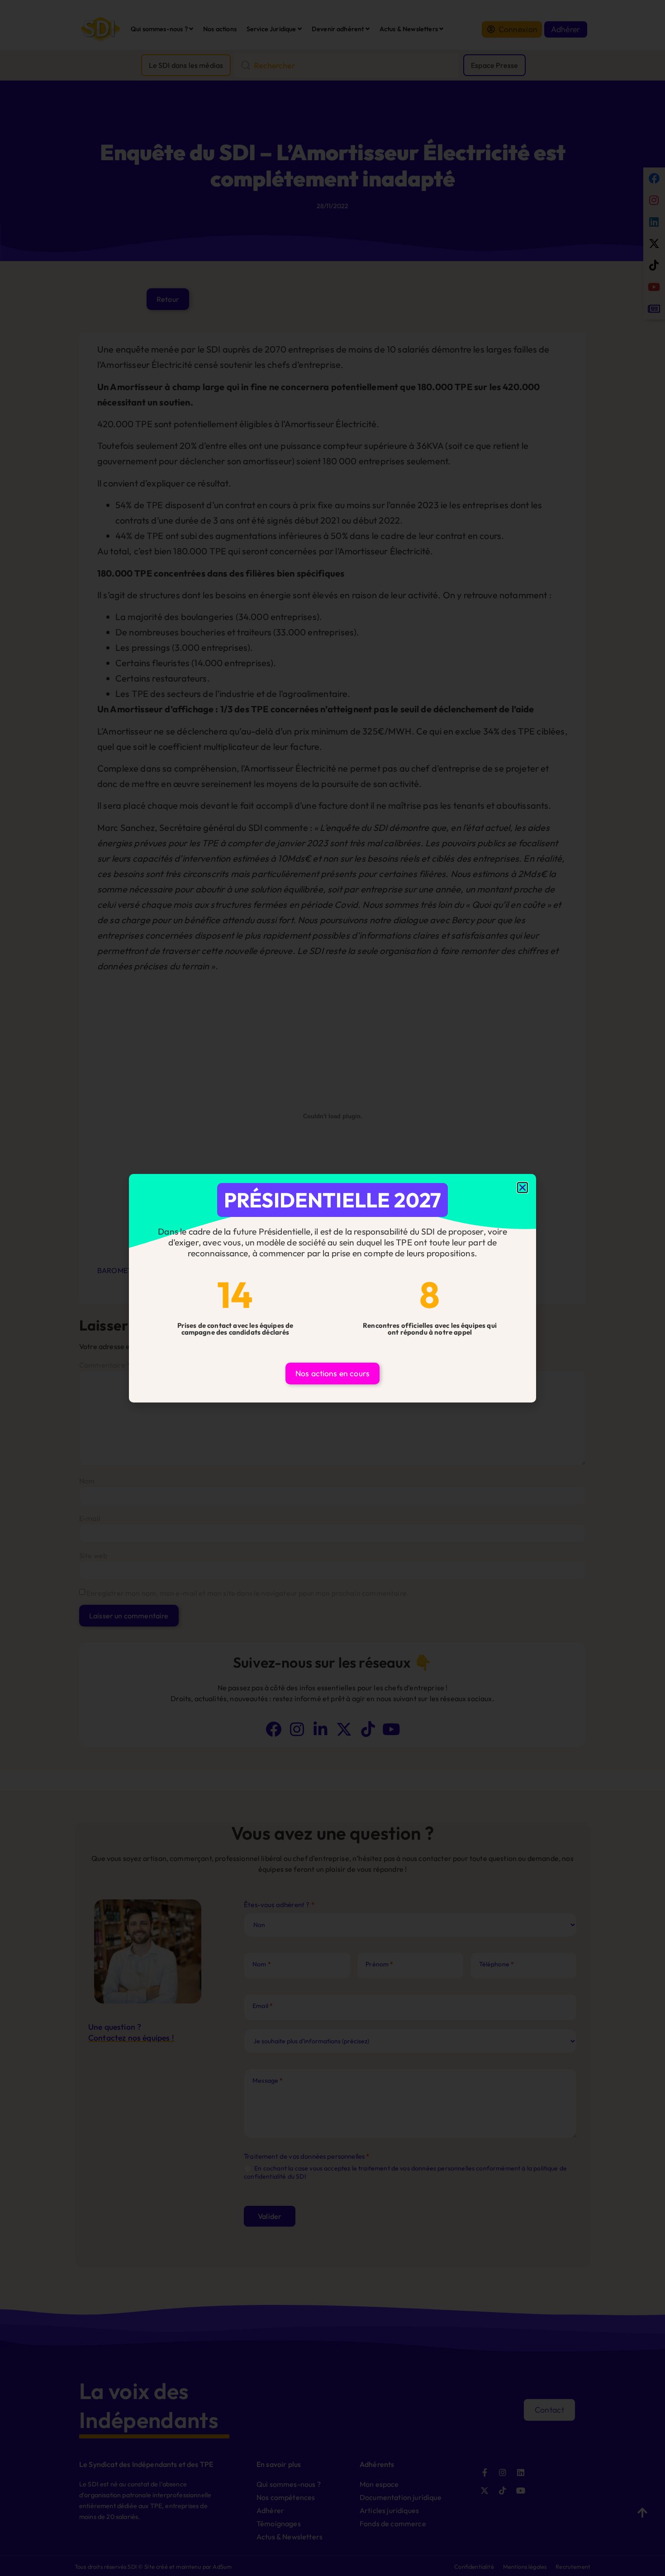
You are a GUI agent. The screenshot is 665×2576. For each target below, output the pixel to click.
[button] (522, 1188)
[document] (332, 1288)
